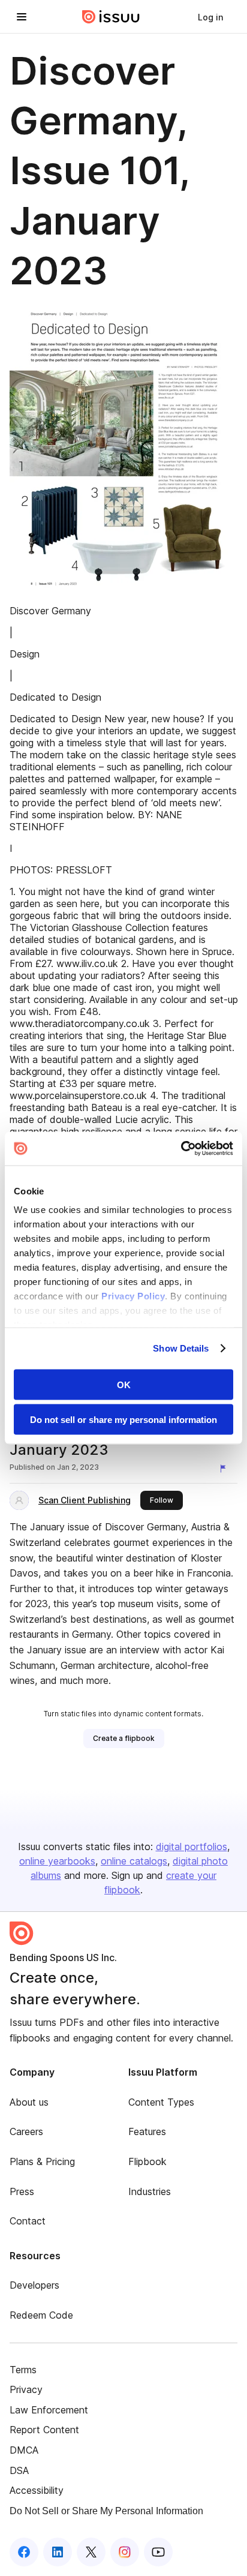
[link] (210, 17)
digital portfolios (192, 1847)
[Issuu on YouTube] (158, 2552)
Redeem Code (41, 2315)
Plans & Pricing (42, 2161)
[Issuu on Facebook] (24, 2552)
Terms (23, 2370)
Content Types (161, 2102)
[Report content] (225, 1469)
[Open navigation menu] (22, 17)
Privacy (26, 2389)
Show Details (181, 1348)
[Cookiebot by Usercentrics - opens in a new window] (181, 1149)
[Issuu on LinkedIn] (58, 2552)
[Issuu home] (111, 17)
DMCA (24, 2450)
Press (22, 2191)
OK (124, 1384)
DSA (19, 2470)
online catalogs (134, 1861)
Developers (34, 2285)
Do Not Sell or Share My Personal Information (106, 2511)
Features (147, 2131)
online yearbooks (57, 1861)
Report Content (44, 2430)
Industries (150, 2191)
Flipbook (147, 2161)
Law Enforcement (49, 2410)
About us (29, 2102)
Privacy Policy (133, 1296)
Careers (26, 2131)
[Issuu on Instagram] (125, 2552)
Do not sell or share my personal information (123, 1420)
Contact (28, 2221)
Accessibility (37, 2490)
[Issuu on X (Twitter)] (91, 2552)
